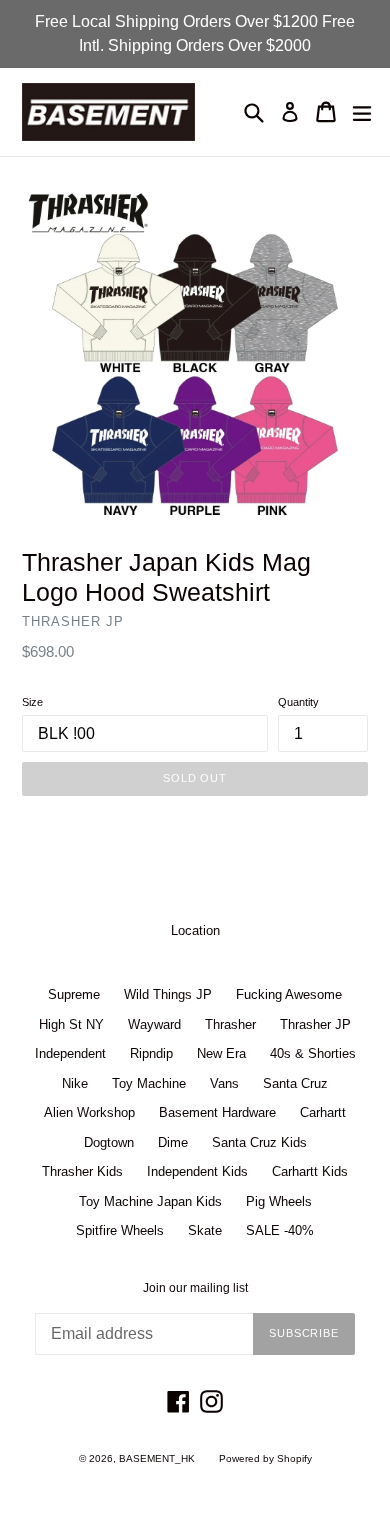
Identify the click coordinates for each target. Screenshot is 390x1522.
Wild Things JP (168, 994)
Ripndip (151, 1053)
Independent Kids (197, 1171)
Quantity (298, 702)
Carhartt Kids (310, 1171)
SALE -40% (280, 1230)
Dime (173, 1142)
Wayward (154, 1024)
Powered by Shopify (265, 1458)
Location (195, 930)
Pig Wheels (279, 1201)
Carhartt (323, 1112)
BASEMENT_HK (157, 1458)
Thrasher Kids (82, 1171)
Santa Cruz (295, 1083)
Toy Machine (149, 1083)
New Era (221, 1053)
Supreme (74, 994)
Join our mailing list (195, 1288)
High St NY (71, 1024)
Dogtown (109, 1142)
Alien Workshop (89, 1112)
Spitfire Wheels (120, 1230)
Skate (205, 1230)
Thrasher (230, 1024)
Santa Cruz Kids (259, 1142)
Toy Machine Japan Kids (150, 1201)
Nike (75, 1083)
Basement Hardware (217, 1112)
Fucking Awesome (289, 994)
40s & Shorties (313, 1053)
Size (32, 702)
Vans (224, 1083)
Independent (70, 1053)
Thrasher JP (315, 1024)
